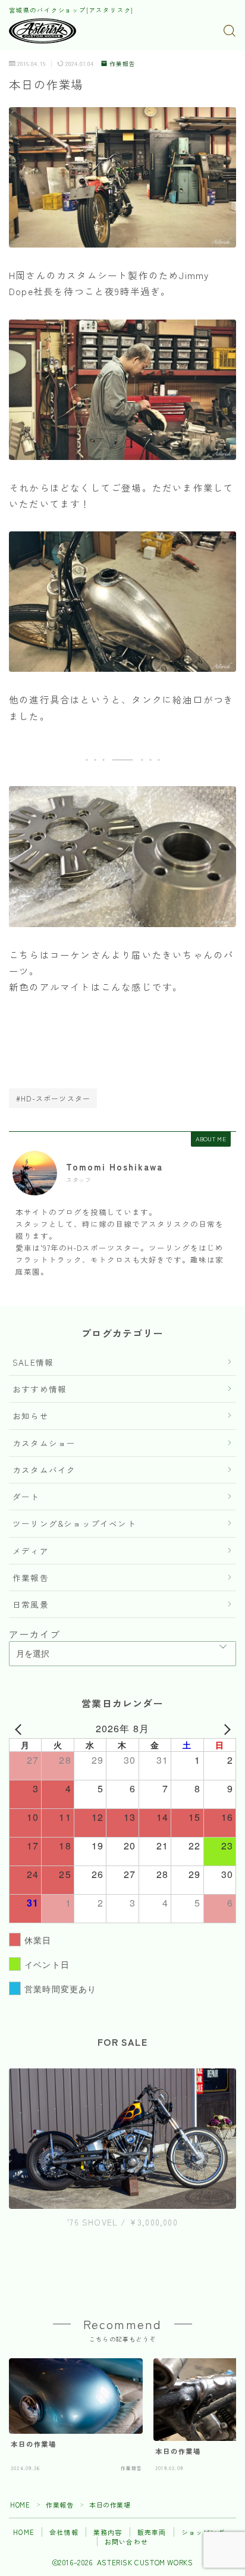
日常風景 (31, 1604)
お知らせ (31, 1416)
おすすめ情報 (40, 1389)
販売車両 (152, 2532)
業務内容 (108, 2532)
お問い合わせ (126, 2541)
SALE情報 (33, 1362)
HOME (20, 2505)
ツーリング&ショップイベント (74, 1523)
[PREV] (20, 1729)
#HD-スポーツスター (53, 1098)
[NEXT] (225, 1729)
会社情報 (64, 2532)
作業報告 (122, 64)
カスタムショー (44, 1443)
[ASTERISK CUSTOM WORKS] (43, 31)
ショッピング (203, 2532)
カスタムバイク (44, 1470)
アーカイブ (34, 1634)
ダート (26, 1497)
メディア (31, 1551)
